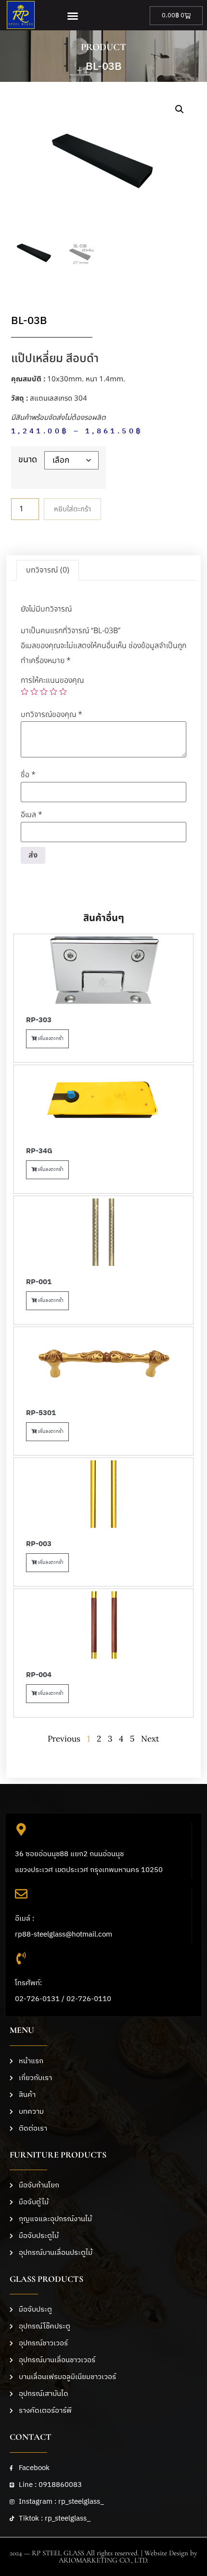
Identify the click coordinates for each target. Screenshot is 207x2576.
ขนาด (28, 460)
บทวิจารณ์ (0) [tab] (48, 570)
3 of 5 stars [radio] (44, 691)
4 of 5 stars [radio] (53, 691)
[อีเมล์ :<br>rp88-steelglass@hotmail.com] (21, 1894)
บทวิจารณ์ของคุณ (52, 715)
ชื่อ (28, 775)
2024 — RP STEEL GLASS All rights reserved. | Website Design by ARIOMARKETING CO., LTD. (103, 2556)
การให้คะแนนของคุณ (52, 680)
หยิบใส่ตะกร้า (72, 509)
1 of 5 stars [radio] (25, 691)
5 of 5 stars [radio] (63, 691)
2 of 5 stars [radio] (34, 691)
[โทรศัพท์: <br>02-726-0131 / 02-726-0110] (21, 1958)
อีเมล (32, 815)
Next (150, 1739)
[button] (72, 16)
